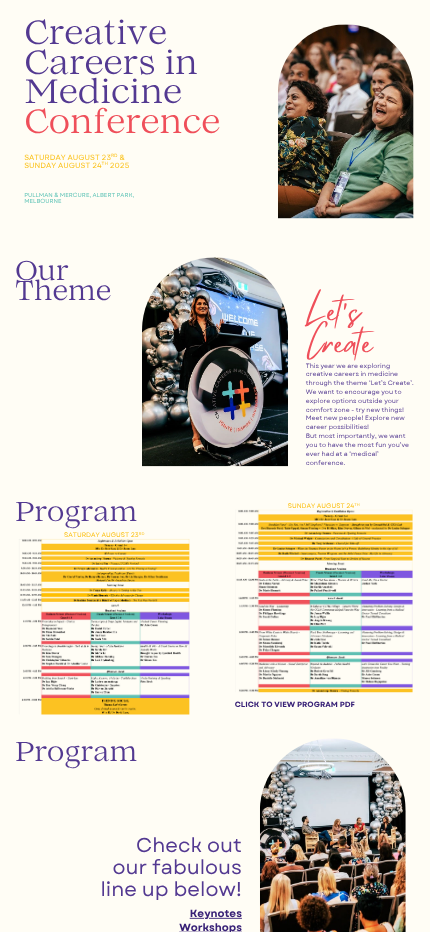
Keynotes (216, 913)
